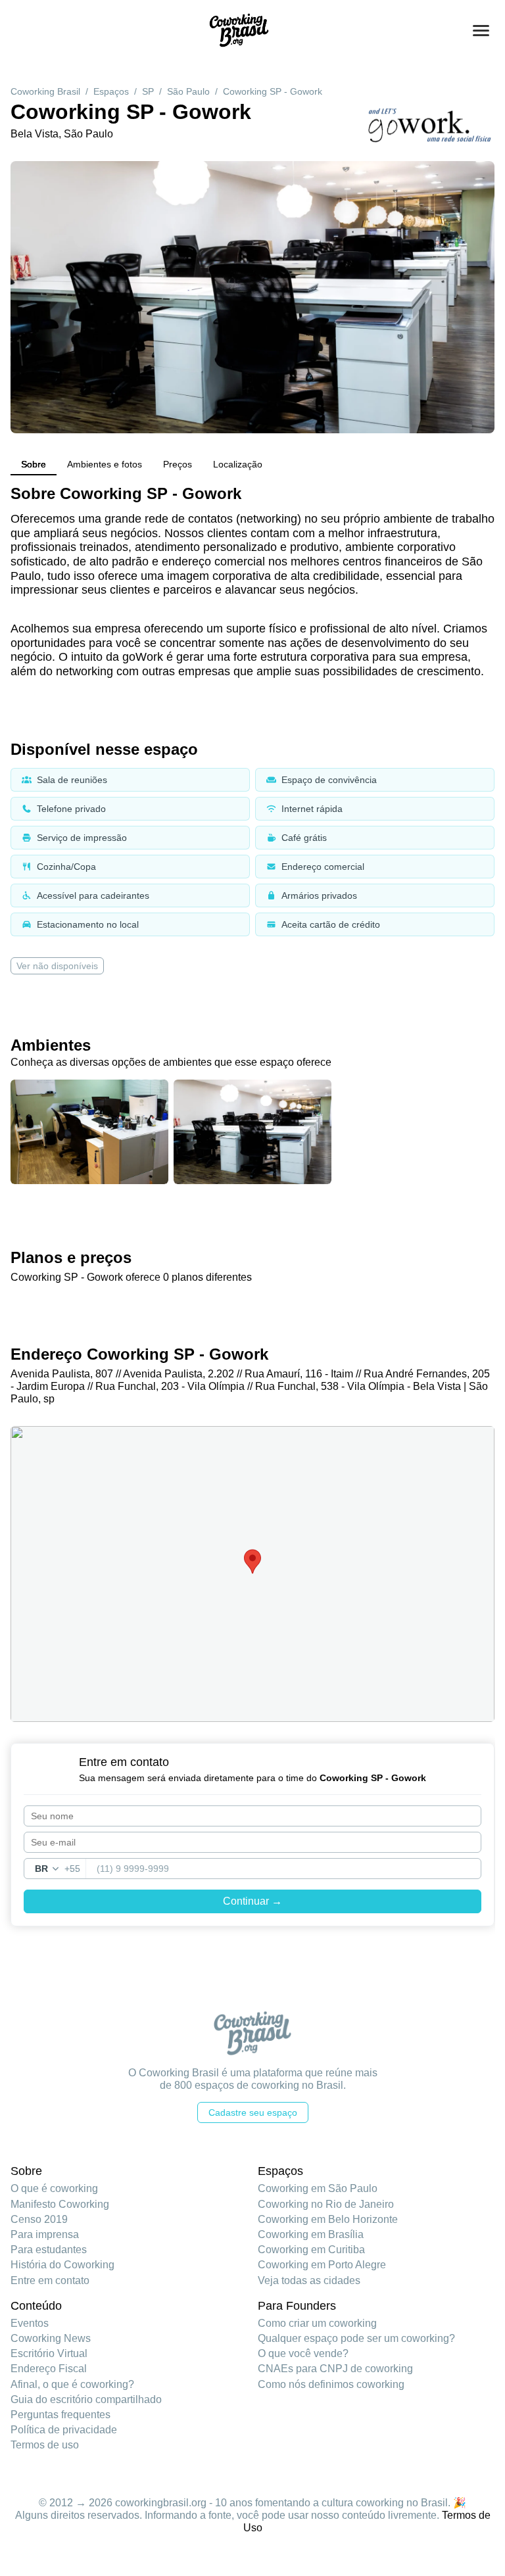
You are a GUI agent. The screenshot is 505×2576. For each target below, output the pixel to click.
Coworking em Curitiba (311, 2250)
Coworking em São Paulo (318, 2188)
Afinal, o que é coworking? (72, 2384)
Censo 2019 (39, 2219)
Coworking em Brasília (311, 2234)
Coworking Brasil (45, 91)
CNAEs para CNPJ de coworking (335, 2369)
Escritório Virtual (49, 2353)
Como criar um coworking (317, 2323)
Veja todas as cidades (309, 2280)
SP (148, 91)
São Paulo (188, 91)
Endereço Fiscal (49, 2369)
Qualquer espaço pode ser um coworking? (356, 2338)
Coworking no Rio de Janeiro (326, 2204)
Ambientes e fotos (105, 464)
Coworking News (51, 2338)
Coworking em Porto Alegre (322, 2265)
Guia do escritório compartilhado (86, 2399)
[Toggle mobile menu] (481, 31)
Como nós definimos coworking (331, 2384)
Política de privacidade (64, 2430)
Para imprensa (45, 2234)
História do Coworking (62, 2265)
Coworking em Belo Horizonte (328, 2219)
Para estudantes (49, 2250)
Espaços (111, 91)
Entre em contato (50, 2280)
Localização (238, 464)
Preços (178, 464)
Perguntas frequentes (60, 2415)
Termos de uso (45, 2445)
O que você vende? (303, 2353)
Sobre (34, 464)
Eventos (30, 2323)
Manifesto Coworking (60, 2204)
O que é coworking (54, 2188)
